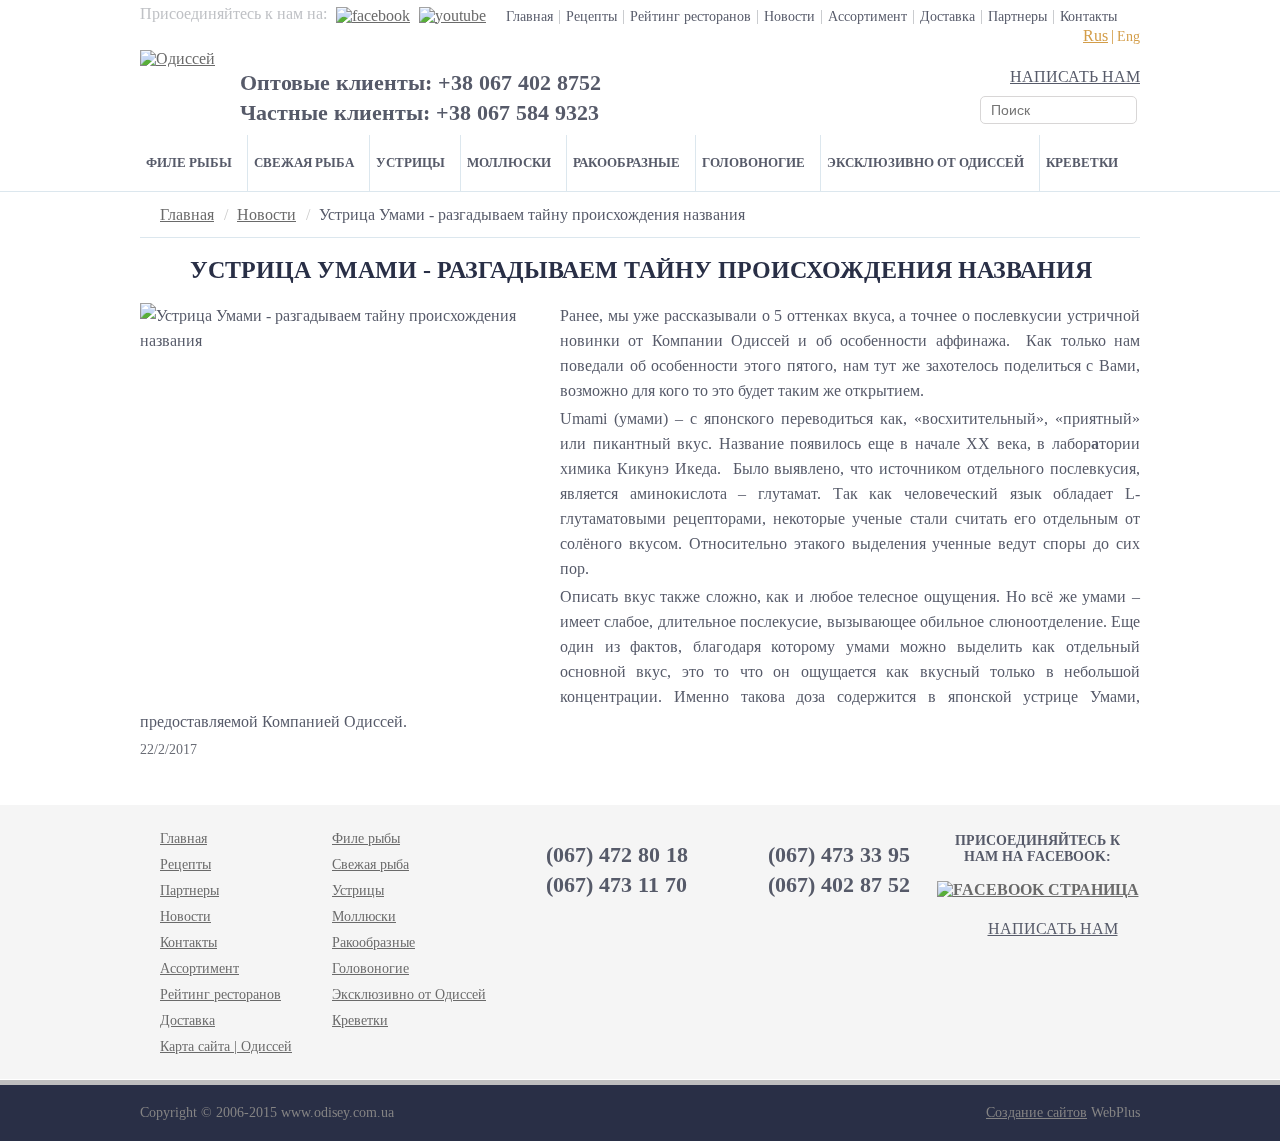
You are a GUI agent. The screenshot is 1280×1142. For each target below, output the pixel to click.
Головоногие (753, 162)
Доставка (947, 16)
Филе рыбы (189, 162)
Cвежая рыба (304, 162)
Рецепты (591, 16)
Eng (1128, 36)
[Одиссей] (177, 58)
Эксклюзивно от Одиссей (925, 162)
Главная (529, 16)
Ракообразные (626, 162)
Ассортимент (867, 16)
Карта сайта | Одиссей (226, 1046)
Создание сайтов (1036, 1112)
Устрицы (410, 162)
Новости (789, 16)
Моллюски (509, 162)
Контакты (1088, 16)
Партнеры (1017, 16)
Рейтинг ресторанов (690, 16)
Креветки (1082, 162)
